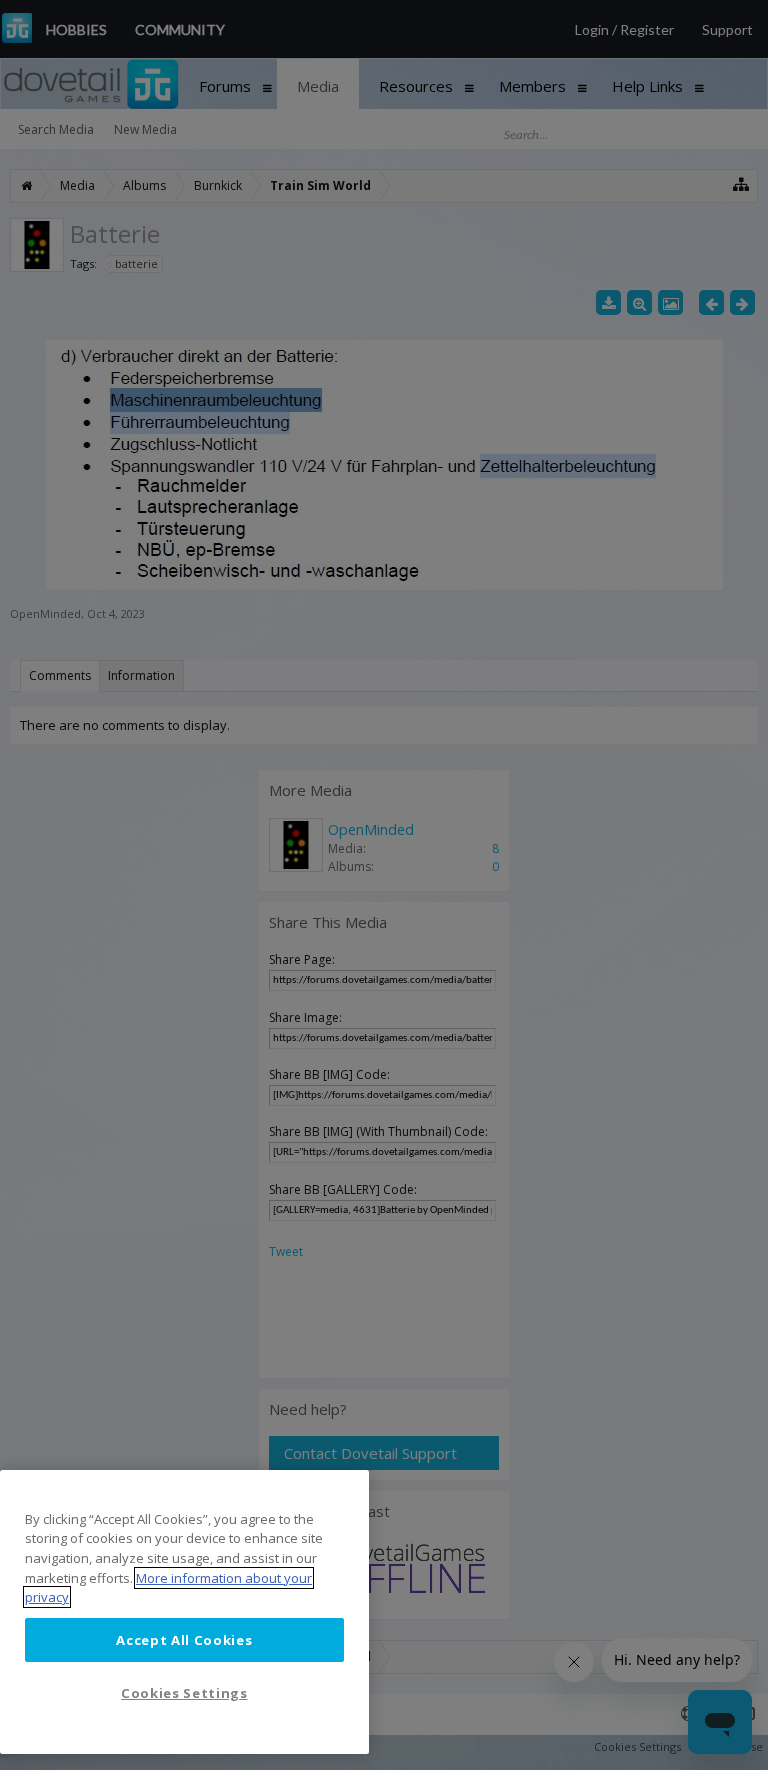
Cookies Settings (184, 1693)
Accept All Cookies (184, 1640)
